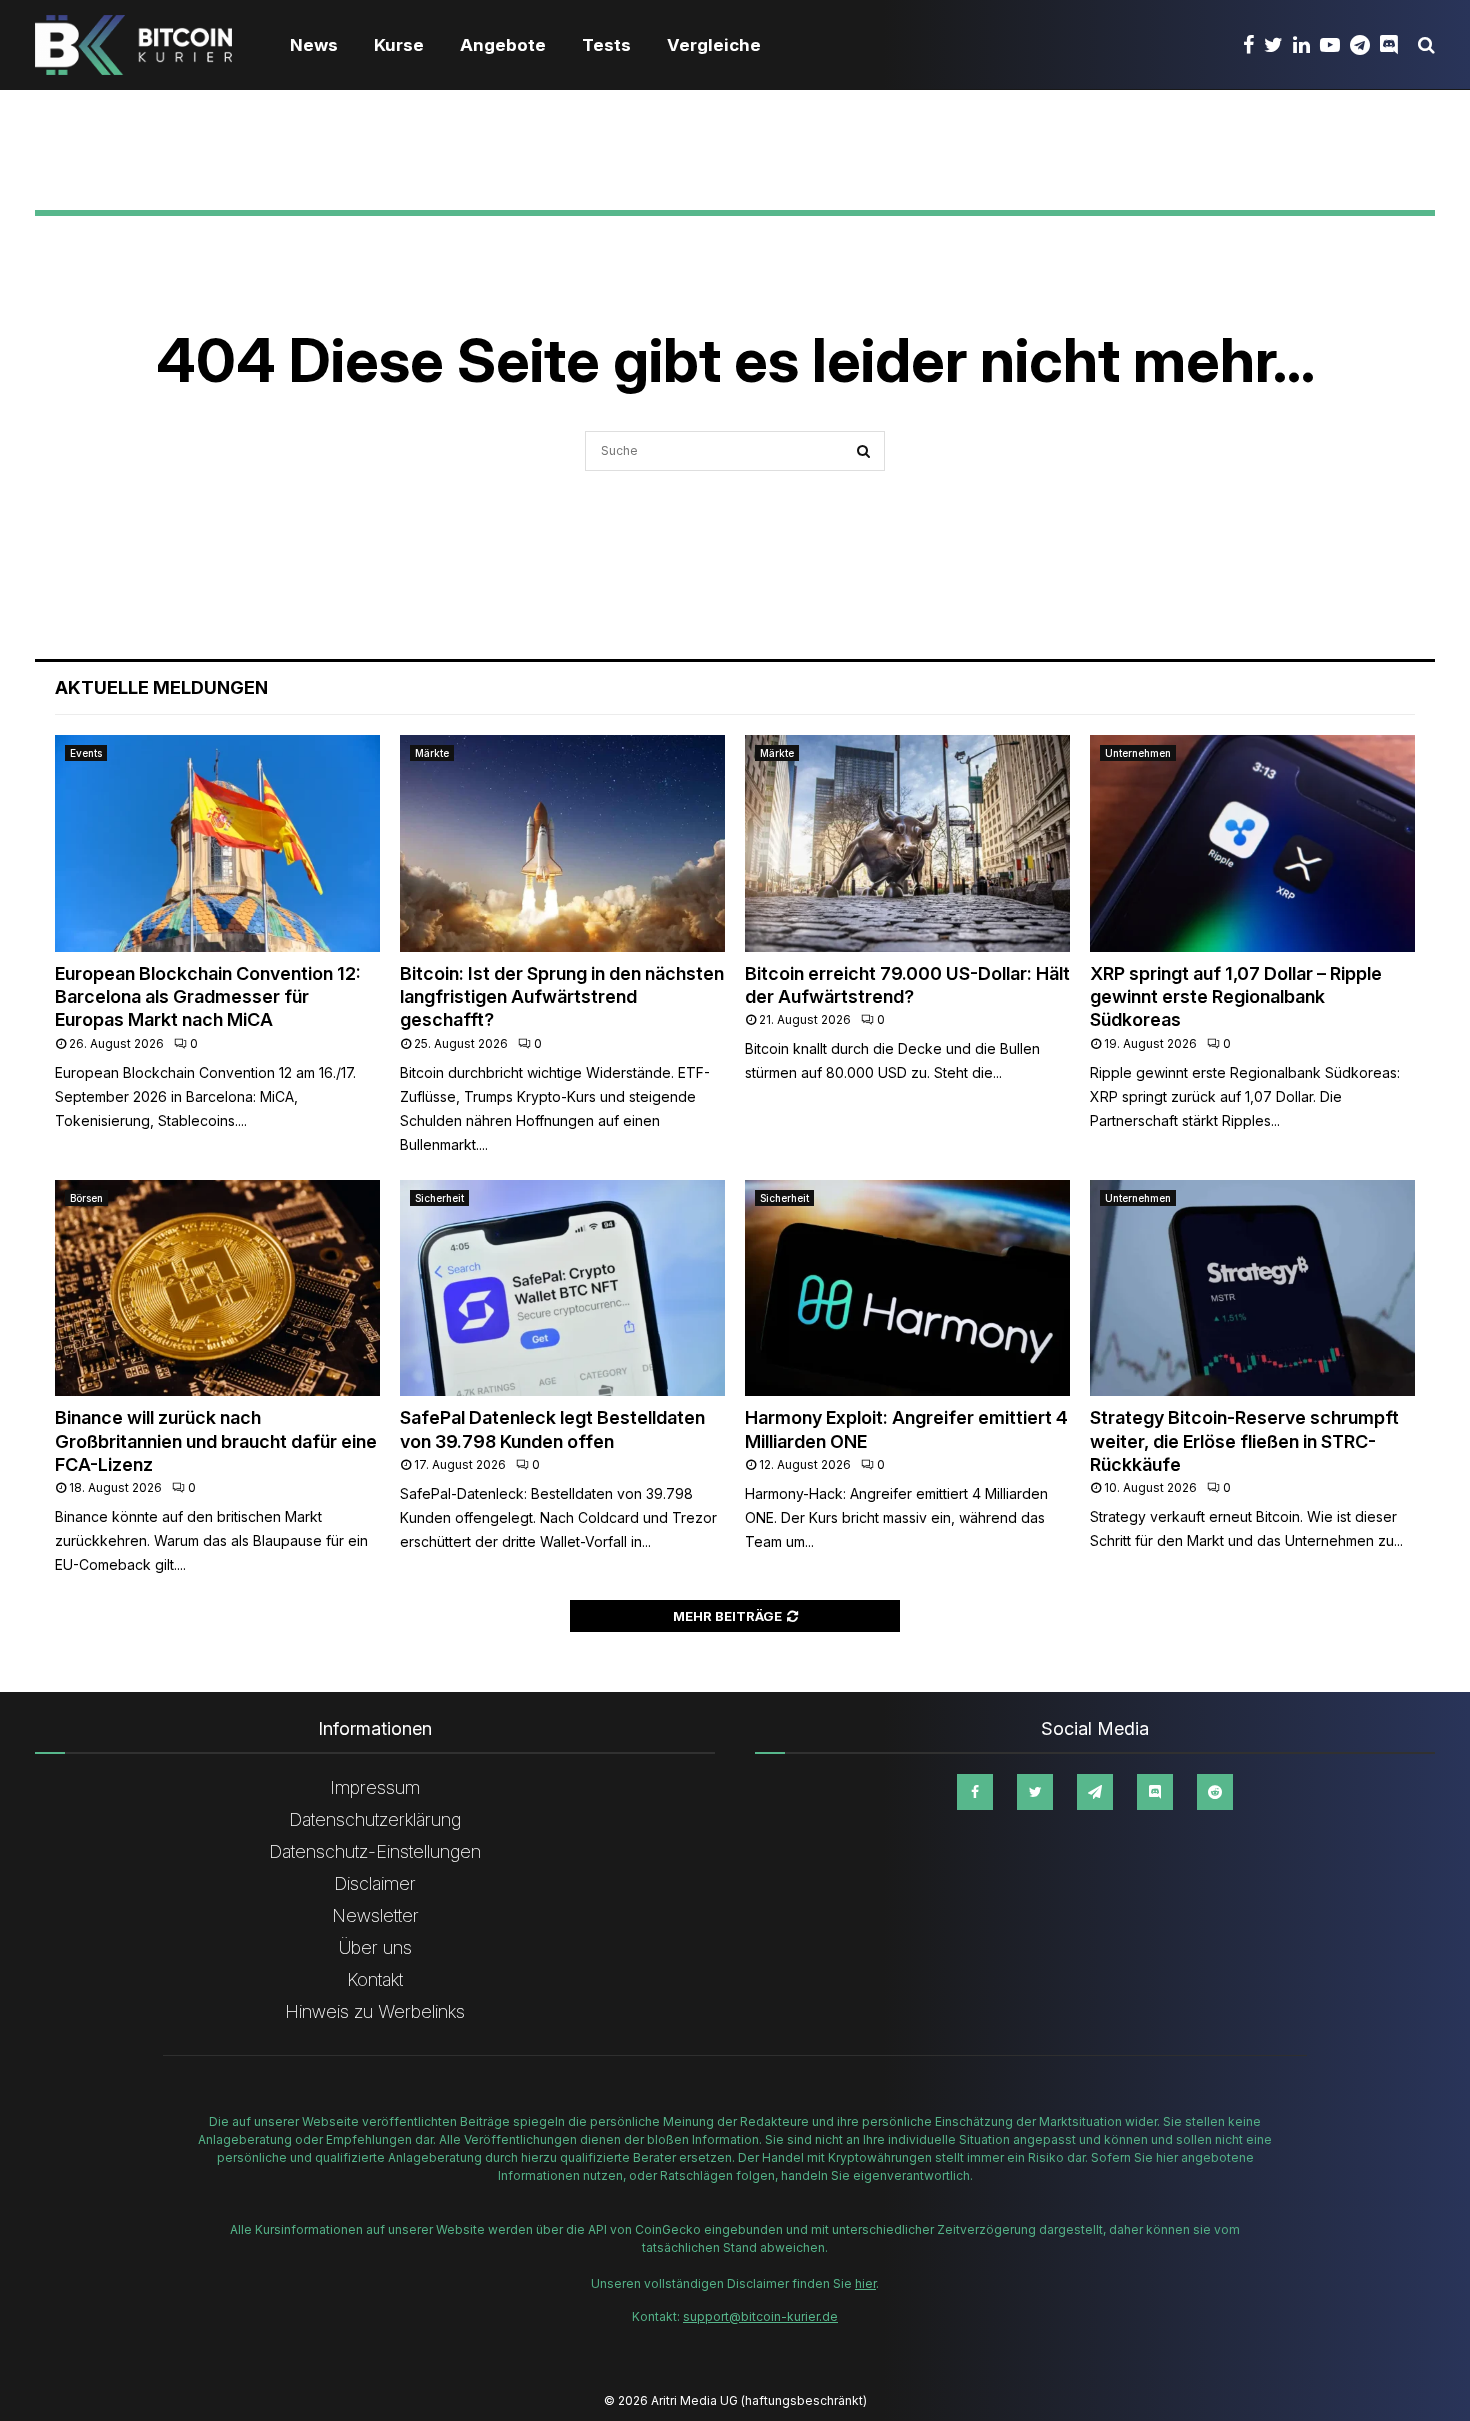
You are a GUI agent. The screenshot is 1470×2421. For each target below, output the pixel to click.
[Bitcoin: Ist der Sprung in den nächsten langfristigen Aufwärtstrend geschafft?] (562, 843)
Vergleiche (714, 45)
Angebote (503, 45)
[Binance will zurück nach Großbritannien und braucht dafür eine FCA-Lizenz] (217, 1288)
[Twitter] (1278, 45)
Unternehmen (1138, 753)
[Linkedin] (1306, 45)
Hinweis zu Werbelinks (375, 2011)
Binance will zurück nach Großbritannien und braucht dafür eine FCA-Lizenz (216, 1441)
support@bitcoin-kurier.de (760, 2316)
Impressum (375, 1787)
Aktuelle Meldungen (161, 687)
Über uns (375, 1947)
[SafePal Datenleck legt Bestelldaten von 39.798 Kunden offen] (562, 1288)
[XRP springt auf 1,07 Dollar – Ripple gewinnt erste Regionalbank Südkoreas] (1252, 843)
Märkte (432, 753)
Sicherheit (439, 1198)
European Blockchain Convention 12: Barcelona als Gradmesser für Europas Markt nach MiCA (208, 997)
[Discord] (1394, 45)
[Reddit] (1215, 1792)
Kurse (399, 45)
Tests (606, 45)
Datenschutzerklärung (375, 1819)
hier (865, 2283)
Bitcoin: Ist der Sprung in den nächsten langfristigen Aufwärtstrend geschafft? (562, 997)
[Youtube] (1335, 45)
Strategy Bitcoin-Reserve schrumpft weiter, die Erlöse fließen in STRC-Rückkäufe (1244, 1441)
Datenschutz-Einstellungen (375, 1851)
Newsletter (375, 1915)
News (314, 45)
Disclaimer (375, 1883)
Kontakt (375, 1979)
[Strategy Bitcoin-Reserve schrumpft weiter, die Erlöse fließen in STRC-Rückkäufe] (1252, 1288)
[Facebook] (1253, 45)
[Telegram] (1365, 45)
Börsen (86, 1198)
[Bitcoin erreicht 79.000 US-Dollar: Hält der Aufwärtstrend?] (907, 843)
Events (86, 753)
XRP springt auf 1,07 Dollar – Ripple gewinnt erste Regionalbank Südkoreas (1236, 997)
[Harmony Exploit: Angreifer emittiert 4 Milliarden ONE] (907, 1288)
